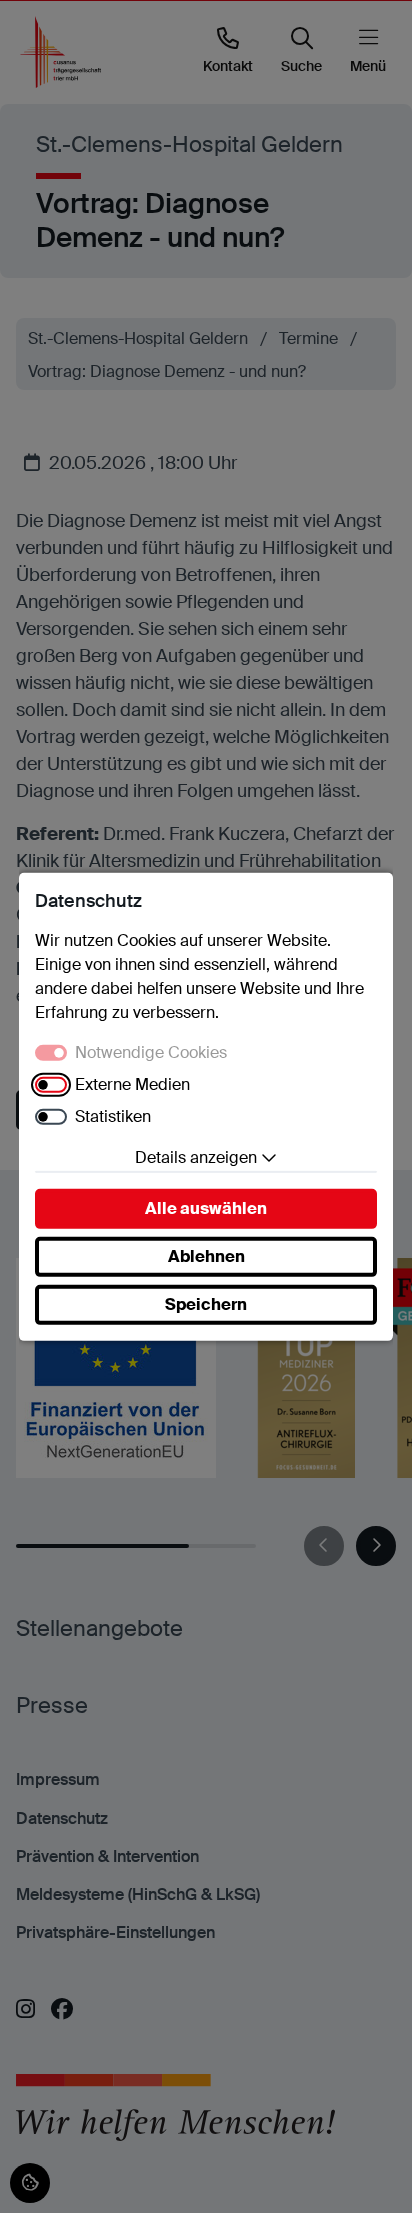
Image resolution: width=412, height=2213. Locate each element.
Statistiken (113, 1116)
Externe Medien (132, 1084)
